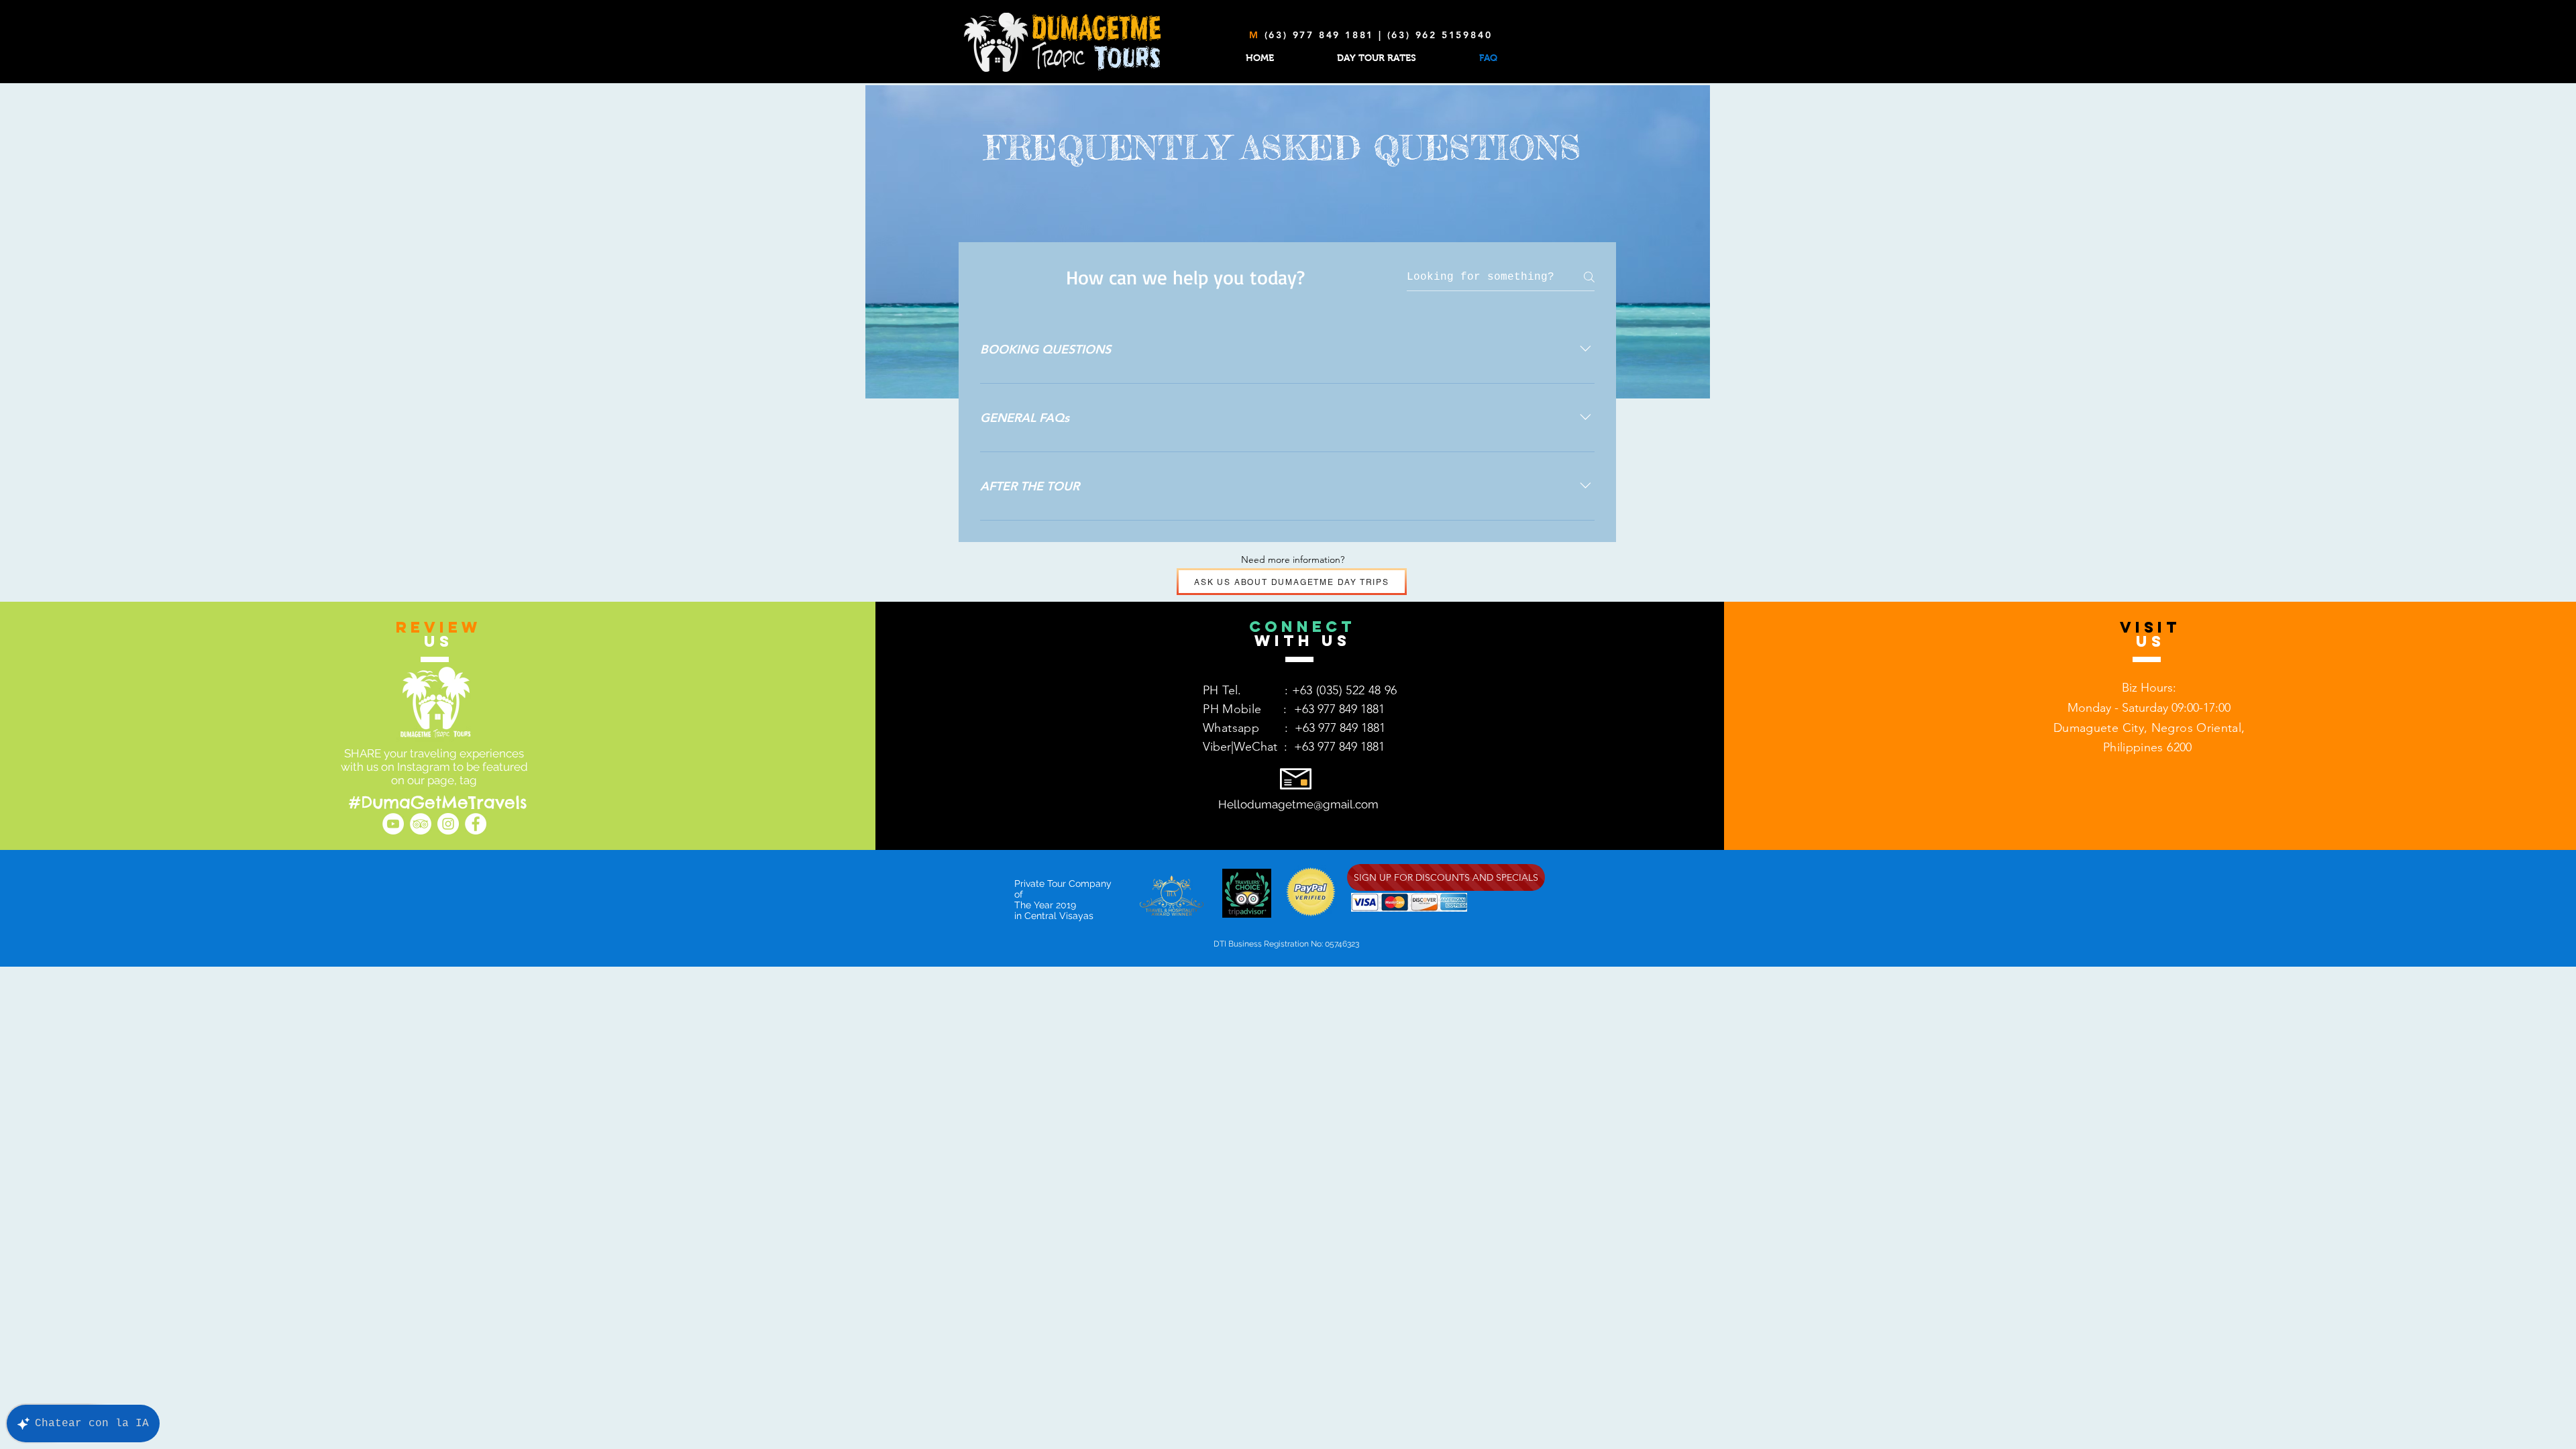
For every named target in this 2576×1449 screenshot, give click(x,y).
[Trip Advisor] (421, 824)
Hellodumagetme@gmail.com (1298, 804)
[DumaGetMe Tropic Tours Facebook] (476, 824)
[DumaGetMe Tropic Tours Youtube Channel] (393, 824)
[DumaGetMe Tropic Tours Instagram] (448, 824)
